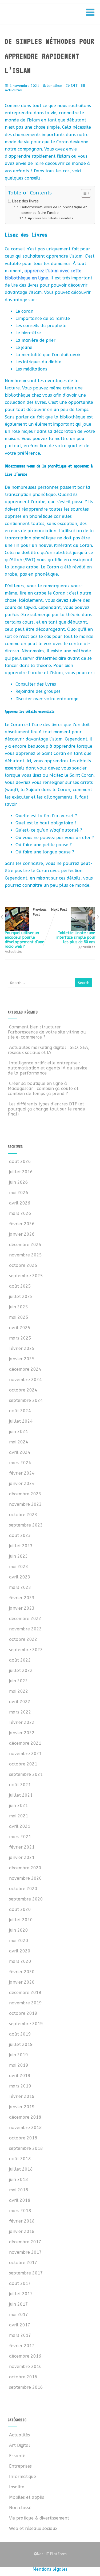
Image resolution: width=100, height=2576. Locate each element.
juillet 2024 (21, 1421)
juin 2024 (19, 1432)
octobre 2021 (23, 1764)
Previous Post (26, 928)
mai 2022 (19, 1691)
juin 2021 (19, 1806)
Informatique (23, 2477)
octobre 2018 (23, 2138)
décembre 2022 (25, 1619)
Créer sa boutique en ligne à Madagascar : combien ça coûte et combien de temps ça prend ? (43, 1088)
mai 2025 (19, 1317)
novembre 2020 (25, 1878)
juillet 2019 (21, 2044)
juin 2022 (19, 1681)
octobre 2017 (23, 2263)
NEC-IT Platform (47, 15)
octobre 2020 (23, 1889)
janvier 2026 (22, 1234)
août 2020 (20, 1909)
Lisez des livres (25, 201)
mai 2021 (19, 1816)
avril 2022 (20, 1702)
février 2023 (22, 1598)
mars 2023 (20, 1587)
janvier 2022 (22, 1733)
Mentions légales (50, 2569)
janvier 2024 (22, 1484)
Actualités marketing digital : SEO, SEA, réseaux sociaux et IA (49, 1050)
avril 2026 (20, 1203)
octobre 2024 (23, 1390)
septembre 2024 (26, 1400)
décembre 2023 (25, 1494)
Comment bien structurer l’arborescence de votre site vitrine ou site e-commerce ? (47, 1032)
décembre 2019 (25, 1993)
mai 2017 (19, 2315)
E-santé (17, 2456)
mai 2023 (19, 1567)
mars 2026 (20, 1213)
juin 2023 (19, 1556)
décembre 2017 (25, 2242)
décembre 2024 (25, 1369)
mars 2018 (20, 2211)
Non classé (20, 2508)
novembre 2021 (25, 1754)
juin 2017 (19, 2304)
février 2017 (22, 2346)
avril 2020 (20, 1951)
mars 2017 (20, 2335)
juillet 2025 (21, 1297)
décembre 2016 (25, 2356)
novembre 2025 (25, 1255)
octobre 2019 (23, 2013)
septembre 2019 (26, 2024)
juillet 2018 (21, 2169)
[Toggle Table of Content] (83, 193)
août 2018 (20, 2159)
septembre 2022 (26, 1650)
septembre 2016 (26, 2387)
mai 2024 (19, 1442)
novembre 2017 (25, 2252)
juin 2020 (19, 1930)
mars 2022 (20, 1712)
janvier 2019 (22, 2107)
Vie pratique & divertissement (39, 2518)
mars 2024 (20, 1463)
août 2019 (20, 2034)
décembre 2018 (25, 2117)
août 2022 (20, 1660)
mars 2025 (20, 1338)
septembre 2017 (26, 2273)
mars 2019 (20, 2086)
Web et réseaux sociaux (33, 2528)
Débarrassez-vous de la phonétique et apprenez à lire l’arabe (54, 210)
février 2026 (22, 1224)
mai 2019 (19, 2065)
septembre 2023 (26, 1525)
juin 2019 (19, 2055)
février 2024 (22, 1473)
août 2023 (20, 1535)
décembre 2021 (25, 1743)
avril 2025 (20, 1328)
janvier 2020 (22, 1982)
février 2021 (22, 1847)
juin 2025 (19, 1307)
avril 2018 (20, 2200)
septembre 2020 (26, 1899)
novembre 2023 (25, 1504)
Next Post (73, 926)
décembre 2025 (25, 1245)
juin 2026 (19, 1182)
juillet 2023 (21, 1546)
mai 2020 (19, 1941)
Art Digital (20, 2445)
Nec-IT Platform (50, 2554)
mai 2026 (19, 1193)
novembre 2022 (25, 1629)
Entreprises (20, 2466)
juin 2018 (19, 2180)
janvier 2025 (22, 1359)
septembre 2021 (26, 1774)
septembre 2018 (26, 2148)
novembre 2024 (25, 1380)
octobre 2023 (23, 1515)
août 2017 (20, 2283)
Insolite (17, 2487)
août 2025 (20, 1286)
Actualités (13, 90)
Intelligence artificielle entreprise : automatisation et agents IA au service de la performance (48, 1068)
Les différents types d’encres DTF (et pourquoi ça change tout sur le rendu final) (47, 1109)
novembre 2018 (25, 2128)
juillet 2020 (21, 1920)
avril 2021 (20, 1826)
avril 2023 (20, 1577)
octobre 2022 (23, 1639)
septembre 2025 (26, 1276)
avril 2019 (20, 2076)
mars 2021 (20, 1837)
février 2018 (22, 2221)
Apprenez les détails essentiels (51, 218)
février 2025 (22, 1348)
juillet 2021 (21, 1795)
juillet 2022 (21, 1670)
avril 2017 (20, 2325)
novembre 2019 (25, 2003)
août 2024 (20, 1411)
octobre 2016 (23, 2377)
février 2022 (22, 1722)
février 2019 (22, 2096)
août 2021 (20, 1785)
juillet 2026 (21, 1172)
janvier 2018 (22, 2231)
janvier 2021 (22, 1857)
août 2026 (20, 1161)
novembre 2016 (25, 2367)
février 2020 (22, 1972)
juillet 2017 (21, 2294)
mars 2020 (20, 1961)
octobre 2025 (23, 1265)
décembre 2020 (25, 1868)
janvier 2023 (22, 1608)
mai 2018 (19, 2190)
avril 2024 (20, 1452)
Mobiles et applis (27, 2497)
